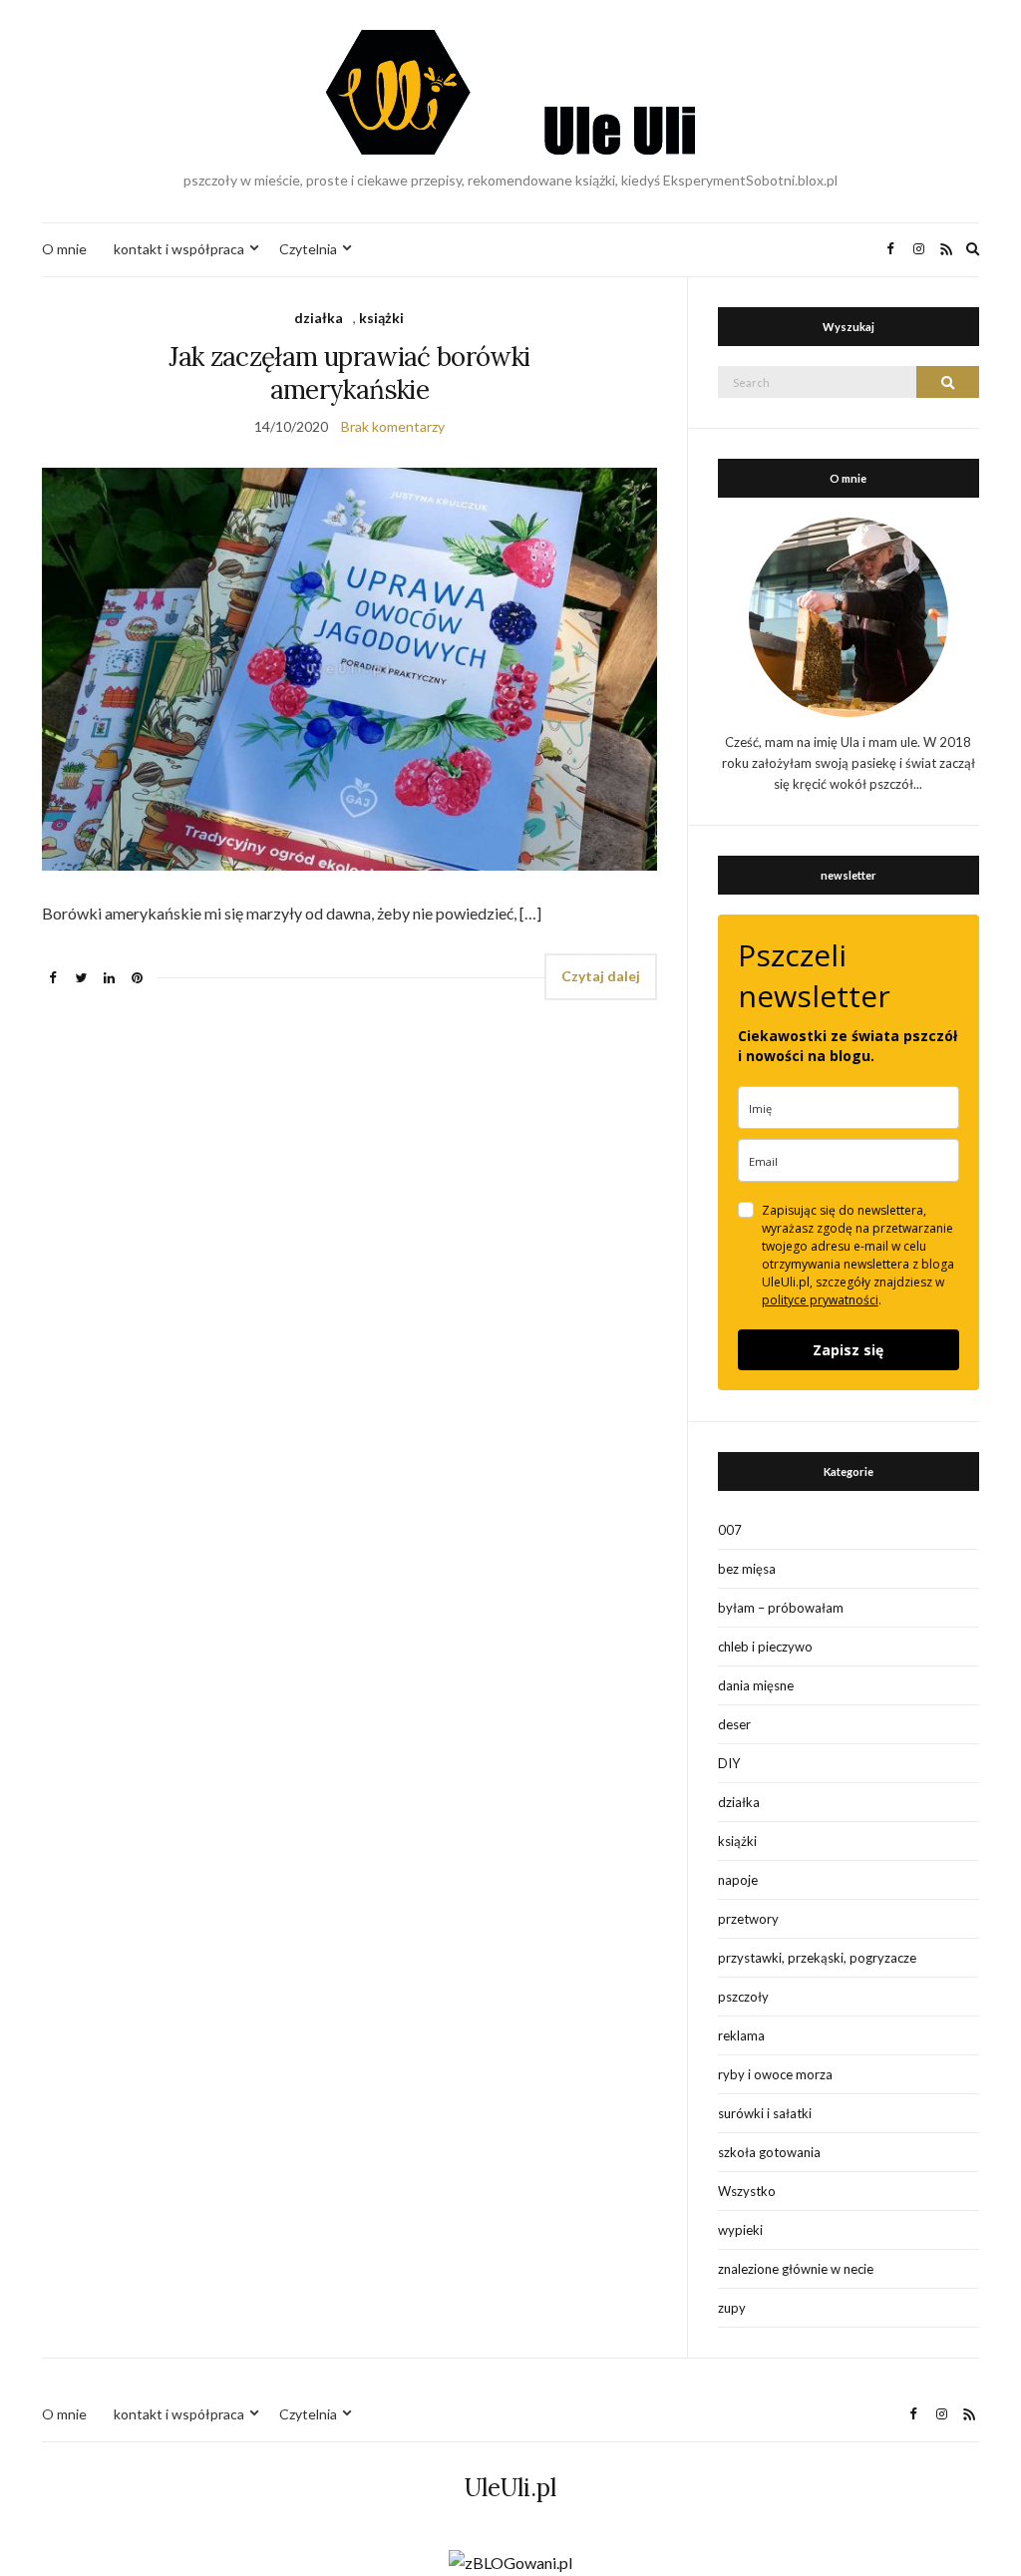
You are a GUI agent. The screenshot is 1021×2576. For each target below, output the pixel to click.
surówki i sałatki (765, 2113)
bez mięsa (747, 1569)
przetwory (748, 1919)
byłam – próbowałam (781, 1608)
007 (730, 1530)
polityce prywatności (820, 1300)
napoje (738, 1880)
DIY (729, 1763)
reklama (741, 2035)
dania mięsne (756, 1685)
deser (734, 1724)
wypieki (740, 2230)
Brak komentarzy (393, 426)
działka (319, 318)
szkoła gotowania (769, 2152)
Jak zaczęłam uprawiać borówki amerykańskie (349, 373)
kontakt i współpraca (179, 249)
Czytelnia (308, 249)
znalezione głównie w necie (796, 2269)
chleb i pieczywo (765, 1647)
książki (381, 318)
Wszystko (747, 2191)
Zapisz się (848, 1350)
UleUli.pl (510, 2488)
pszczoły (743, 1997)
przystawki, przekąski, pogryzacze (817, 1958)
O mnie (64, 249)
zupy (732, 2308)
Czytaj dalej (601, 976)
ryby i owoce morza (775, 2074)
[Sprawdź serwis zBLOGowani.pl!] (510, 2561)
